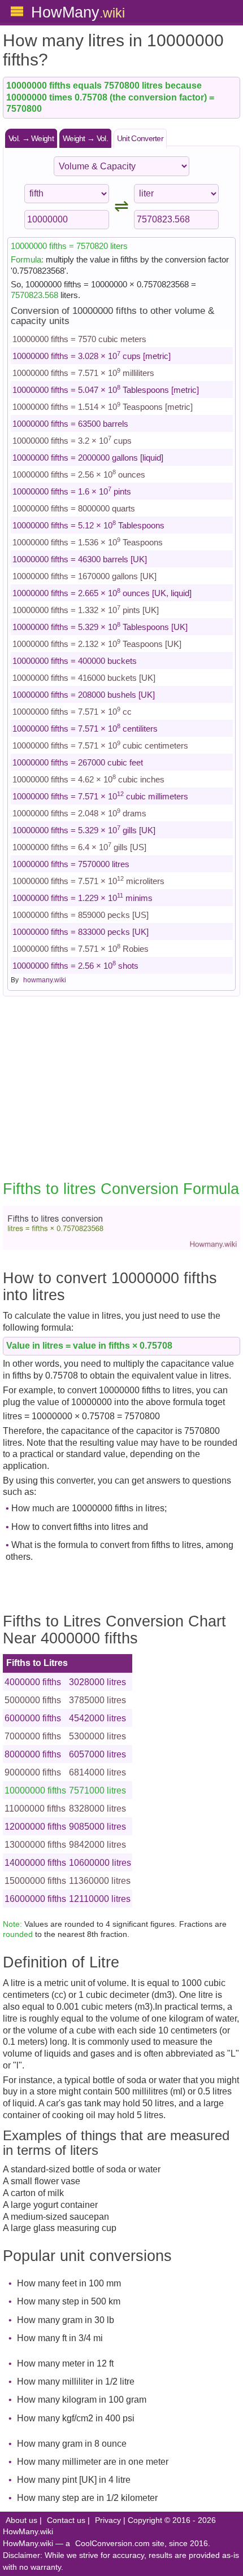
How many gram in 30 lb (66, 2320)
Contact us (66, 2520)
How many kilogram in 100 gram (82, 2400)
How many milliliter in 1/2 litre (76, 2382)
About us (21, 2520)
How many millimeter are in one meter (93, 2462)
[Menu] (17, 11)
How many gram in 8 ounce (72, 2444)
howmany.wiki (45, 980)
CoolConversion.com (112, 2544)
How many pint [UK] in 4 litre (74, 2480)
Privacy (108, 2520)
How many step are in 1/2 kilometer (87, 2498)
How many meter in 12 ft (65, 2363)
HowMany (78, 12)
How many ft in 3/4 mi (60, 2338)
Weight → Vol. (85, 138)
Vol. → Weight (31, 138)
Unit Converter (140, 138)
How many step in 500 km (69, 2301)
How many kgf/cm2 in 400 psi (76, 2418)
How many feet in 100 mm (69, 2283)
